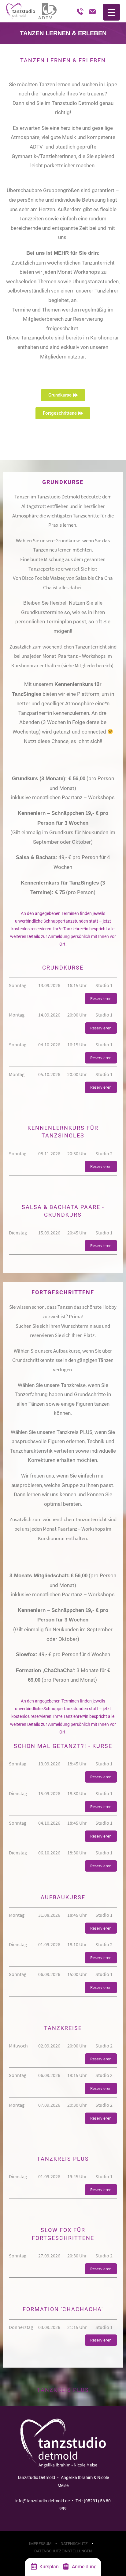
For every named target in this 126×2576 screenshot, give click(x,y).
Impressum (40, 2544)
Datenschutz (74, 2544)
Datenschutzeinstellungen (63, 2551)
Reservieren (101, 998)
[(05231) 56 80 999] (80, 11)
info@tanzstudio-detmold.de (43, 2501)
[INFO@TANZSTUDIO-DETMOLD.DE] (92, 11)
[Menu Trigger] (111, 12)
